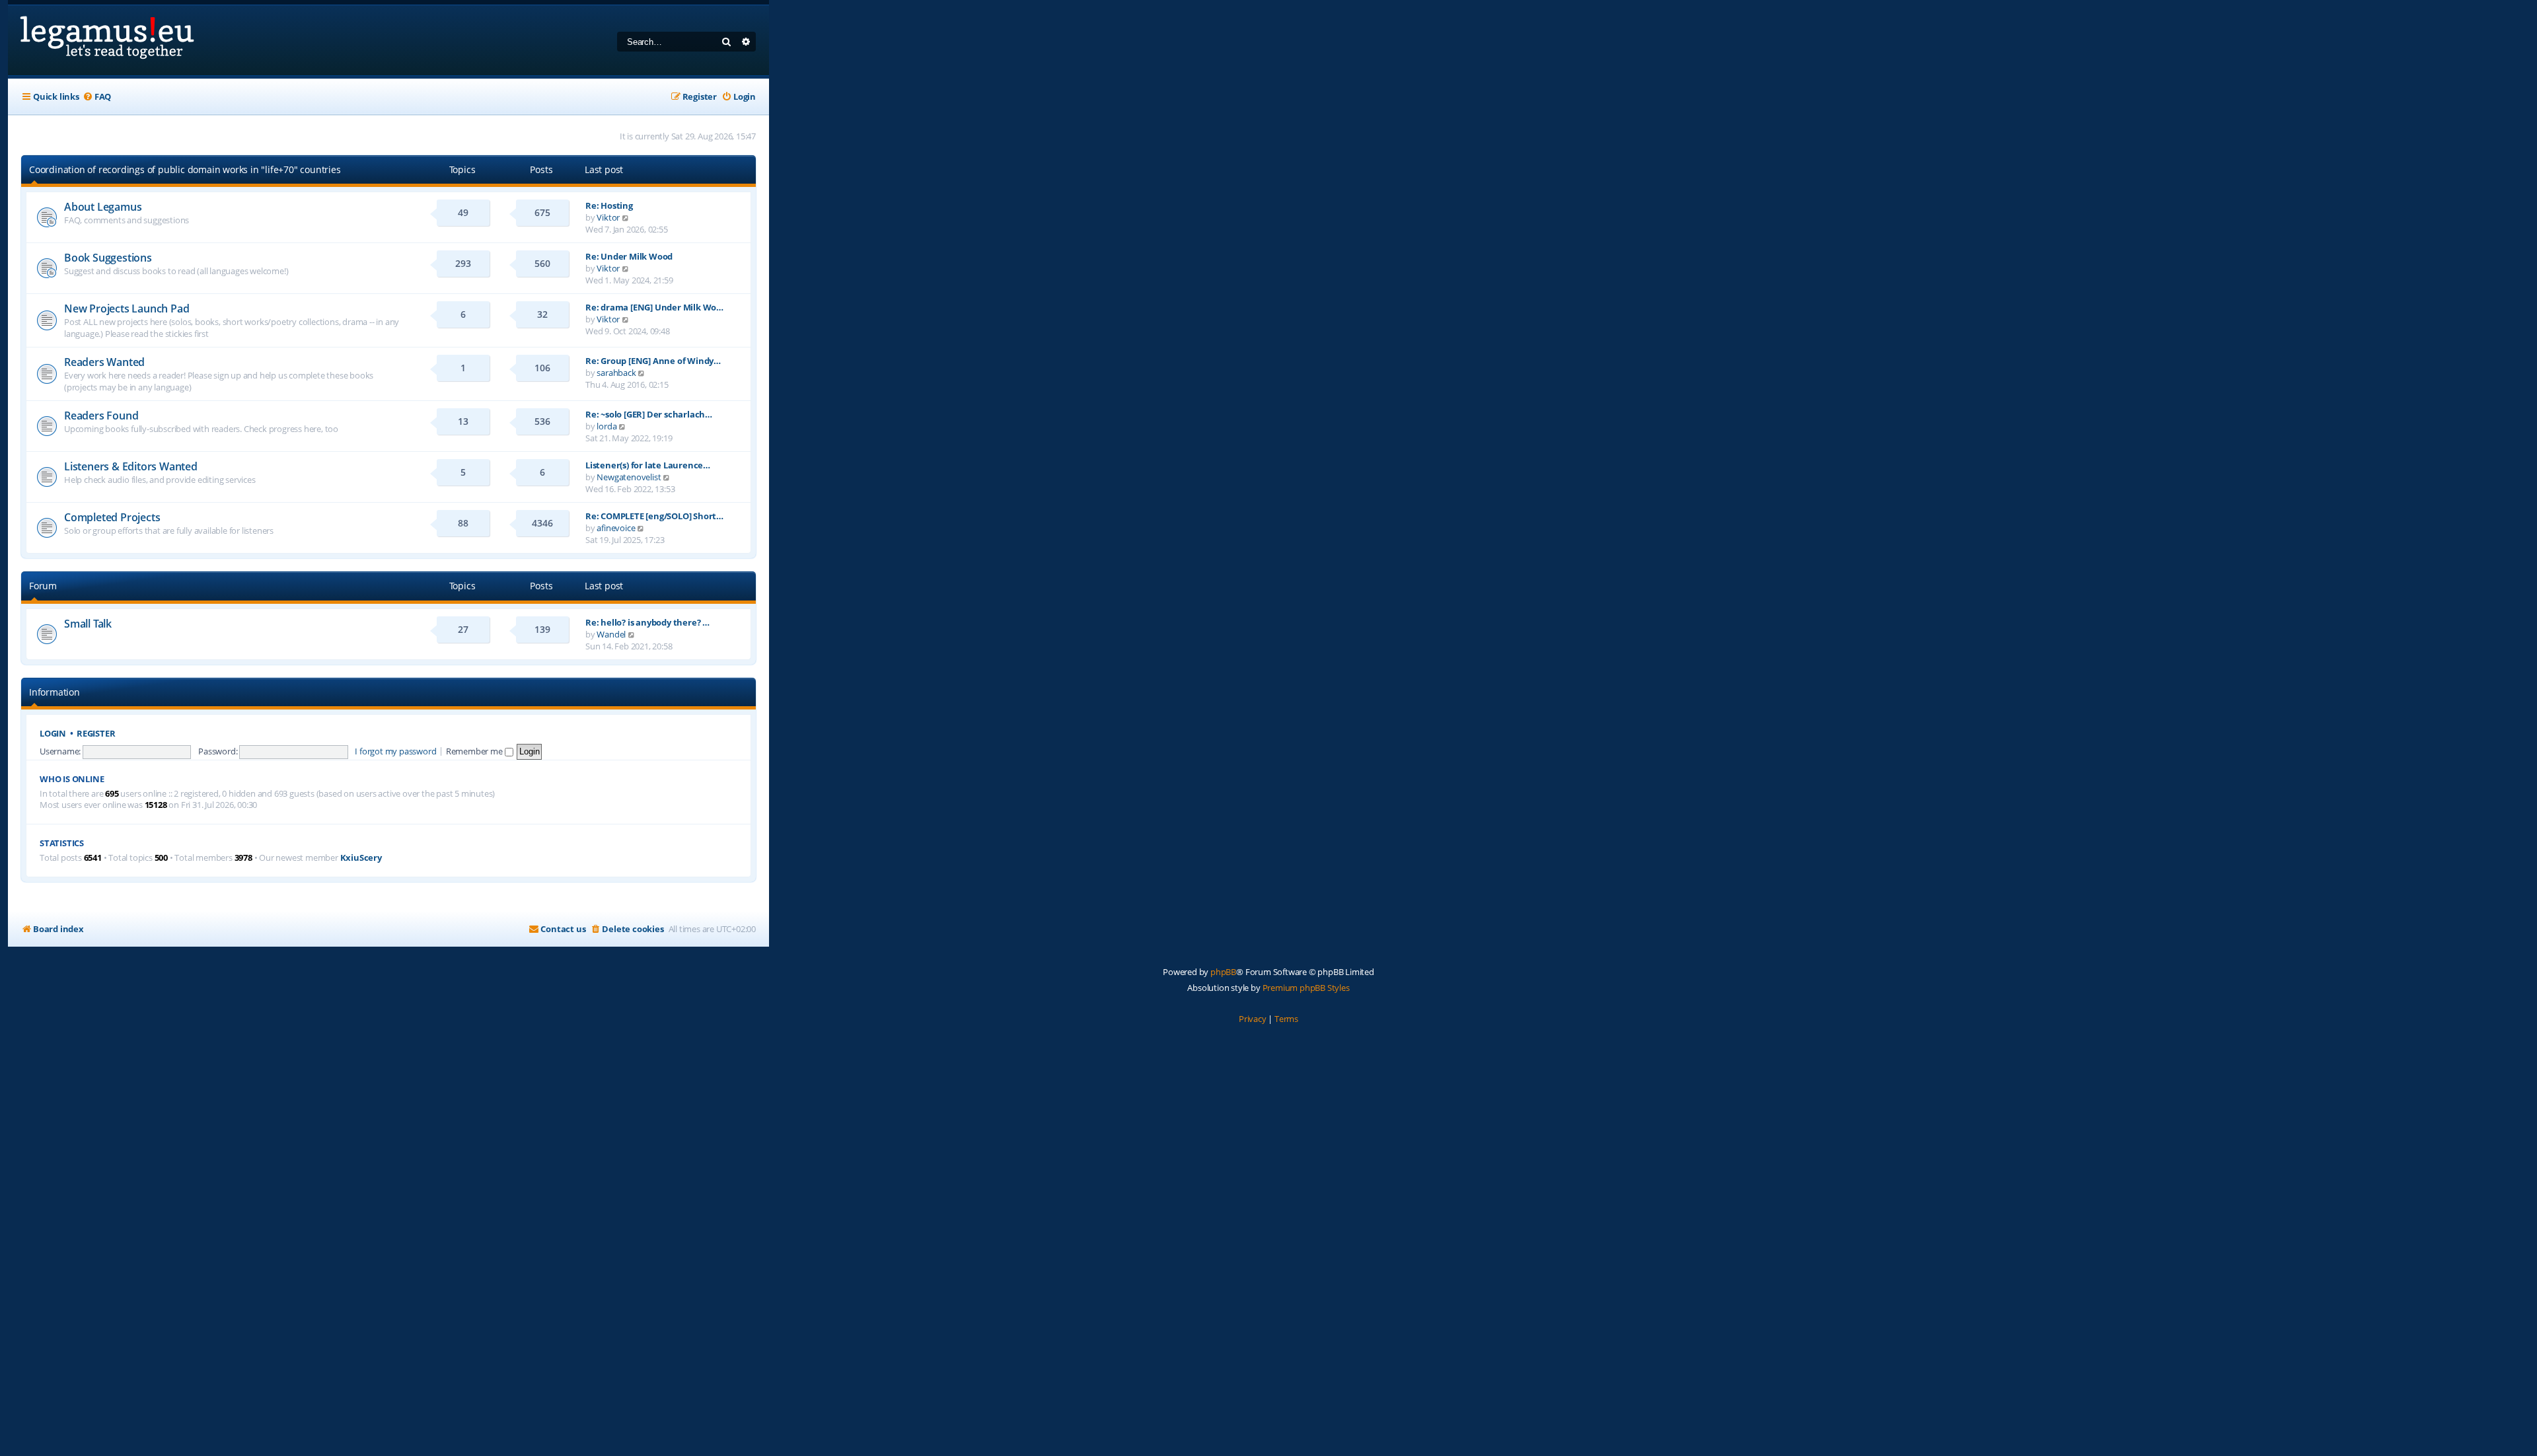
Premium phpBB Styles (1306, 988)
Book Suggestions (108, 258)
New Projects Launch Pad (127, 309)
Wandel (611, 634)
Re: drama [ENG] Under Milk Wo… (654, 307)
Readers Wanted (104, 362)
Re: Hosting (609, 205)
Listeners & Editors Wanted (131, 466)
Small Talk (88, 624)
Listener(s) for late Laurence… (648, 465)
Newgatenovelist (629, 477)
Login (53, 734)
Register (96, 734)
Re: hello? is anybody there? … (647, 622)
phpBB (1223, 972)
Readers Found (101, 416)
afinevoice (616, 528)
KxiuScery (361, 858)
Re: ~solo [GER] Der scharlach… (649, 414)
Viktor (608, 217)
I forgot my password (395, 751)
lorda (607, 426)
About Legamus (103, 207)
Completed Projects (112, 517)
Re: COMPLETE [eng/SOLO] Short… (654, 516)
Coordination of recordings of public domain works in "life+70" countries (185, 169)
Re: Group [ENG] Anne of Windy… (653, 361)
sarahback (616, 373)
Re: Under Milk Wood (629, 256)
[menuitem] (97, 97)
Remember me (475, 751)
